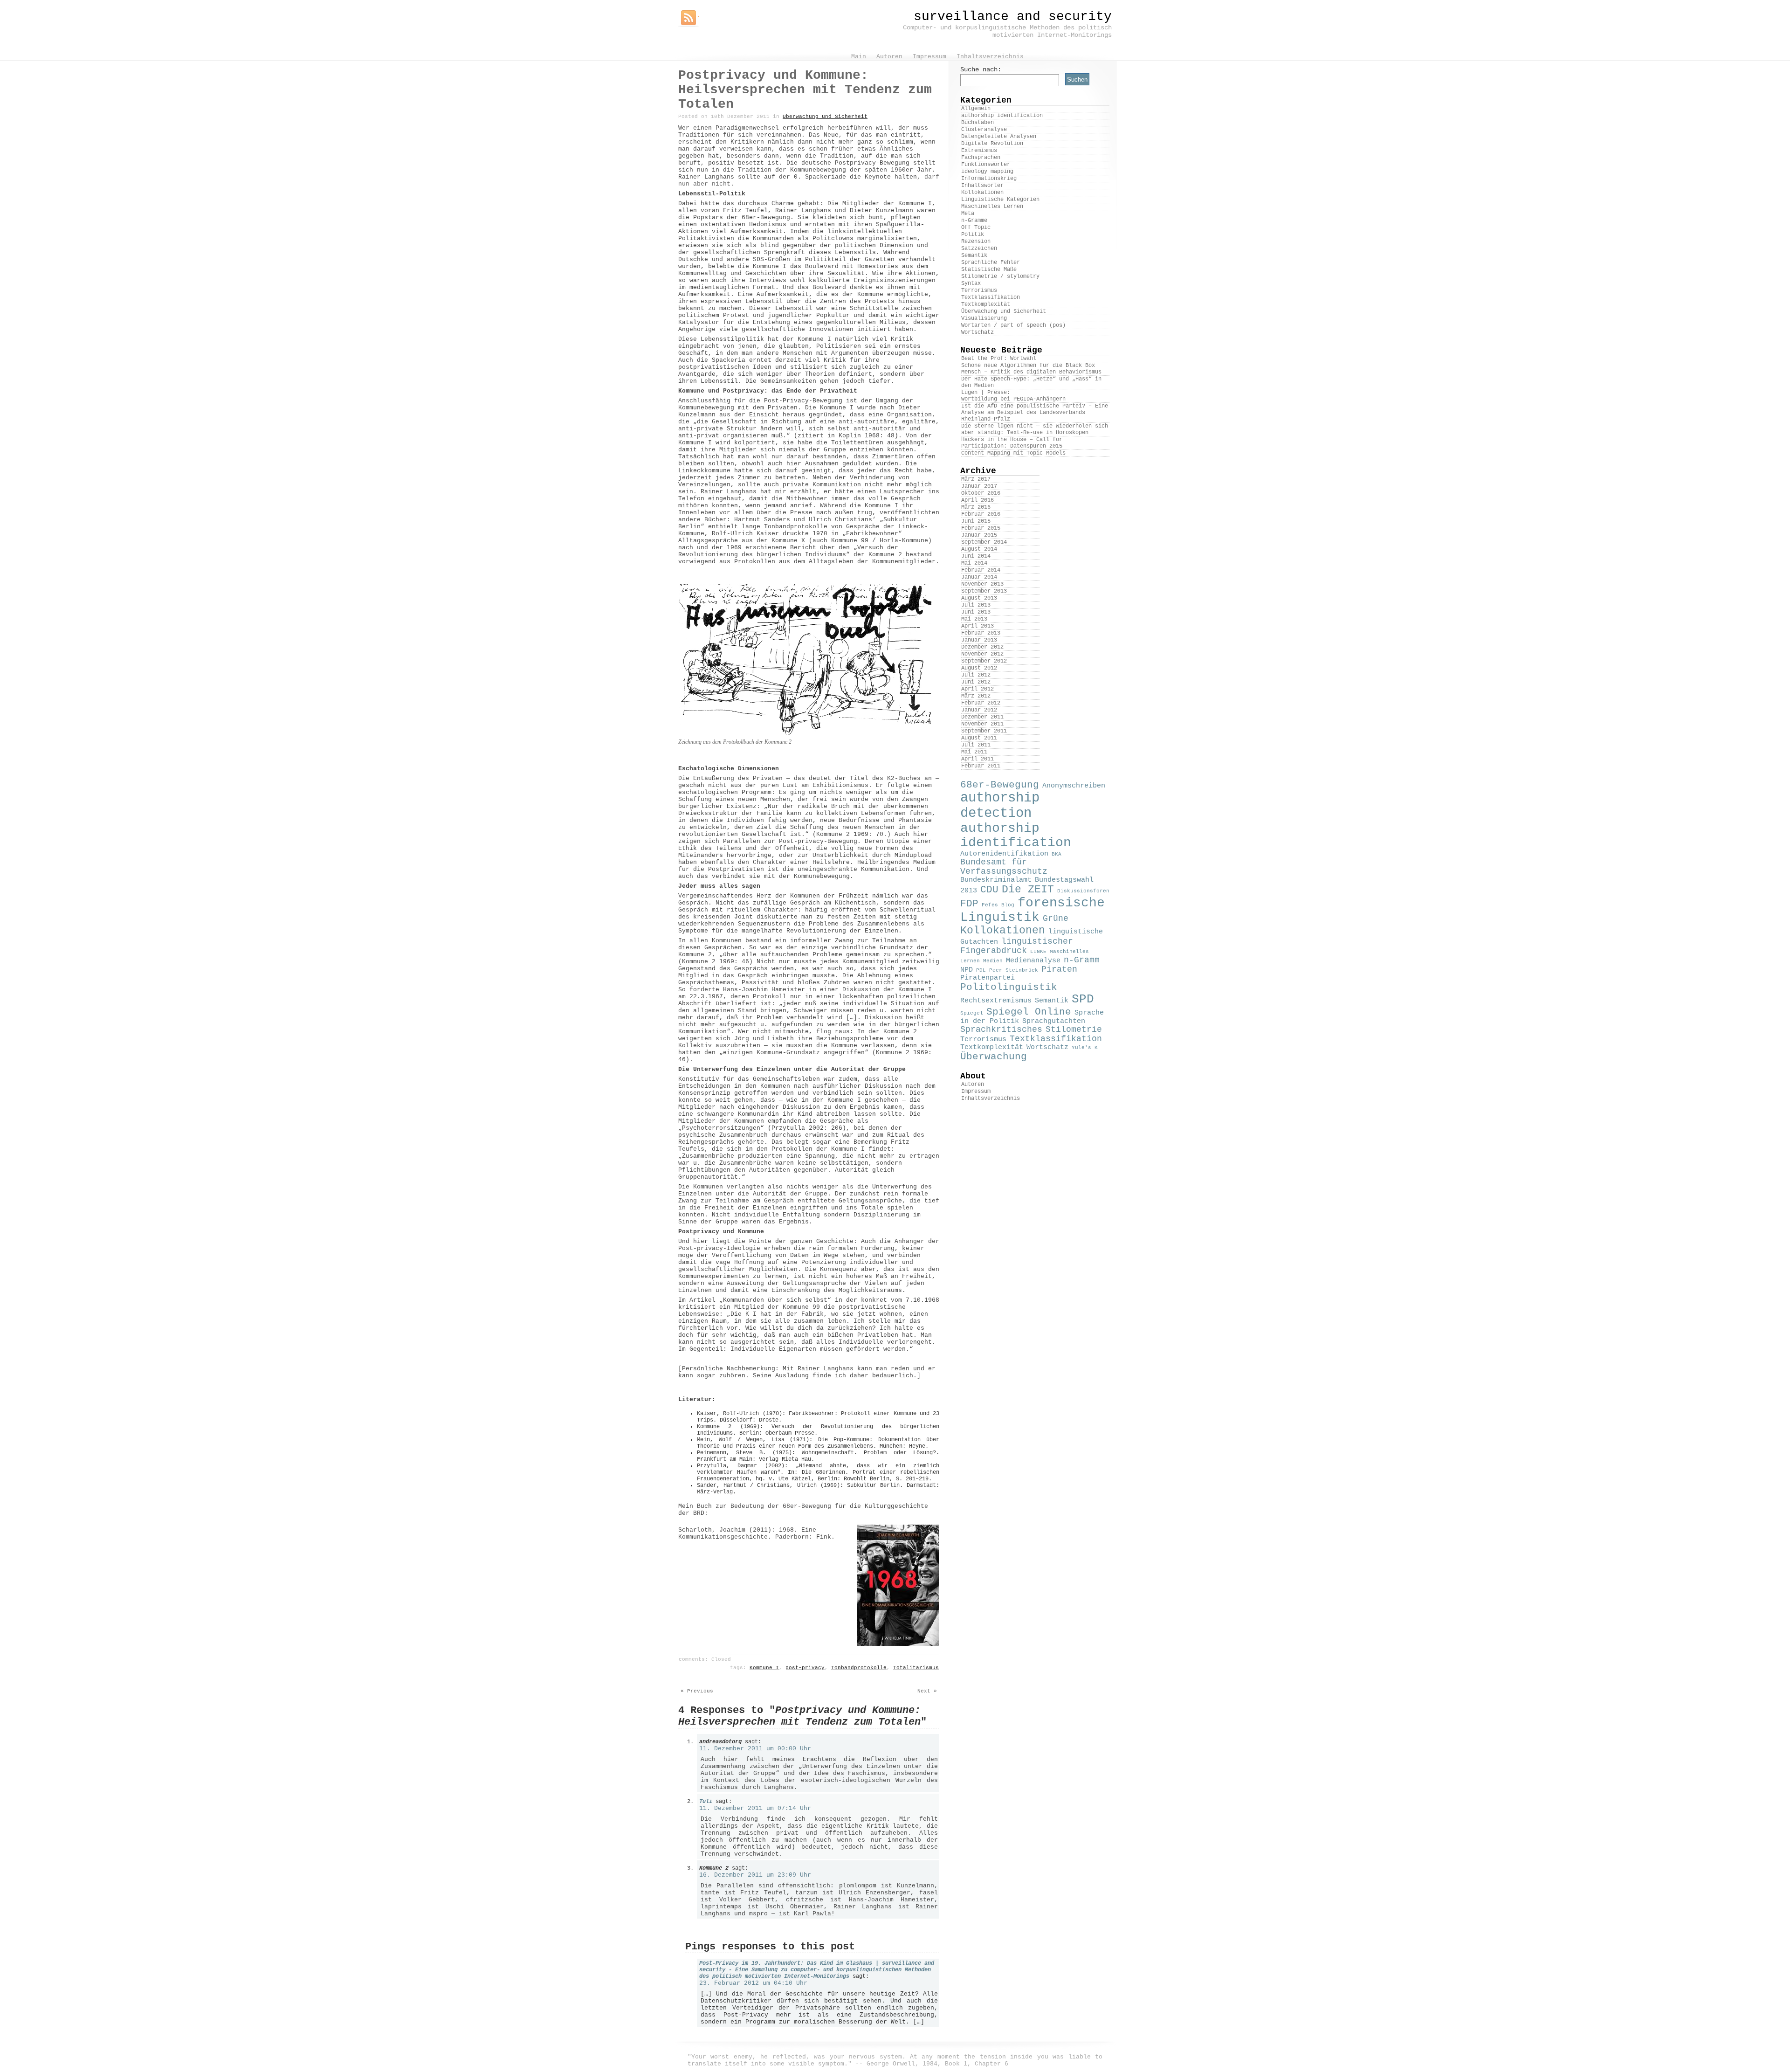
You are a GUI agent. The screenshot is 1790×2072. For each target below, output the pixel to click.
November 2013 (982, 584)
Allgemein (976, 109)
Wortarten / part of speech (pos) (1013, 325)
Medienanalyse (1033, 960)
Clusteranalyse (984, 130)
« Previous (697, 1691)
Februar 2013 (981, 633)
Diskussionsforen (1083, 891)
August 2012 (979, 668)
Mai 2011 (974, 752)
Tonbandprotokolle (859, 1668)
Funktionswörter (986, 165)
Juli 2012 (976, 675)
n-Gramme (974, 221)
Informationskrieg (989, 179)
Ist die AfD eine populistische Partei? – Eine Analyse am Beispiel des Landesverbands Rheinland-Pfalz (1035, 413)
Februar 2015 (981, 528)
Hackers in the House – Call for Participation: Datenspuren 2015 (1012, 443)
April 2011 (978, 759)
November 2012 (982, 654)
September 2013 (984, 591)
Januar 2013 (979, 640)
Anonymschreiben (1074, 786)
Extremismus (979, 151)
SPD (1083, 999)
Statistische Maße (989, 269)
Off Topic (976, 228)
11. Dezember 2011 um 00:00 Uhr (755, 1749)
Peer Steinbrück (1014, 970)
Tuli (706, 1802)
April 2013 (978, 626)
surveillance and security (1013, 17)
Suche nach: (981, 69)
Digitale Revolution (992, 144)
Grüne (1056, 919)
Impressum (976, 1091)
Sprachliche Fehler (991, 262)
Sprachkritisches (1001, 1029)
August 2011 (979, 738)
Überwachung (994, 1057)
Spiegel (972, 1013)
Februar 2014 (981, 570)
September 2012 (984, 661)
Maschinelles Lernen (992, 207)
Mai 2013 (974, 619)
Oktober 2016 (981, 493)
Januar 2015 (979, 535)
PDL (981, 970)
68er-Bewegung (1000, 785)
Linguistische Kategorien (1000, 200)
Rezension (976, 242)
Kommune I (764, 1668)
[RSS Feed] (688, 18)
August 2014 (979, 549)
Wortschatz (978, 332)
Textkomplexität (986, 304)
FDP (969, 904)
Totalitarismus (916, 1668)
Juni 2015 (976, 521)
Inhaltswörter (982, 186)
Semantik (974, 256)
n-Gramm (1082, 960)
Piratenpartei (988, 978)
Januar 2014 (979, 577)
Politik (973, 235)
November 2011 (982, 724)
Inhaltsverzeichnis (991, 1098)
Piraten (1059, 969)
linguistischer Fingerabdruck (1017, 946)
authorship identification (1002, 116)
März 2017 (976, 479)
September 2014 (984, 542)
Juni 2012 (976, 682)
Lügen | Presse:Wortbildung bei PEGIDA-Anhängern (1013, 396)
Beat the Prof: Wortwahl (999, 359)
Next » (927, 1691)
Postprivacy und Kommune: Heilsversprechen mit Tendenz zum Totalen (805, 90)
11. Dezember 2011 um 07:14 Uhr (755, 1808)
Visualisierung (984, 318)
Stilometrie (1074, 1029)
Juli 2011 (976, 745)
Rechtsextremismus (996, 1001)
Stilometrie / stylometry (1000, 276)
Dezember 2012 (982, 647)
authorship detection (1000, 806)
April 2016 (978, 500)
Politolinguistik (1009, 987)
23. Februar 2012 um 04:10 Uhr (753, 1983)
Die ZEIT (1028, 890)
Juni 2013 (976, 612)
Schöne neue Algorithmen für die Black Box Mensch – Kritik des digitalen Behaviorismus (1031, 369)
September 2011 (984, 731)
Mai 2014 (974, 563)
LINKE (1038, 952)
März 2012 (976, 696)
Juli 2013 (976, 605)
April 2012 (978, 689)
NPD (967, 970)
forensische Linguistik (1033, 910)
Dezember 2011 (982, 717)
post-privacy (805, 1668)
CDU (989, 890)
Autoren (973, 1084)
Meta (968, 214)
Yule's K (1085, 1048)
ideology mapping (987, 172)
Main (859, 57)
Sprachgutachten (1054, 1021)
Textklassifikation (991, 297)
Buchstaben (978, 123)
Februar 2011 (981, 766)
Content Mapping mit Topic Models (1013, 453)
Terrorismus (979, 290)
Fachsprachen (981, 158)
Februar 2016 (981, 514)
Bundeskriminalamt (996, 880)
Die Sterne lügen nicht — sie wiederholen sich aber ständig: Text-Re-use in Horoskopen (1035, 429)
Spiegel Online (1029, 1012)
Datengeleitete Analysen (999, 137)
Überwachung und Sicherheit (825, 117)
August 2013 (979, 598)
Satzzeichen (979, 249)
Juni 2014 (976, 556)
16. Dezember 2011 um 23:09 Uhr (755, 1875)
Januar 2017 (979, 486)
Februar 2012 (981, 703)
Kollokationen (982, 193)
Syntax (971, 283)
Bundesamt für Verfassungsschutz (1004, 867)
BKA (1057, 854)
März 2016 (976, 507)
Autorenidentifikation (1004, 854)
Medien (993, 961)
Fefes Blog (998, 905)
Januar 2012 (979, 710)
